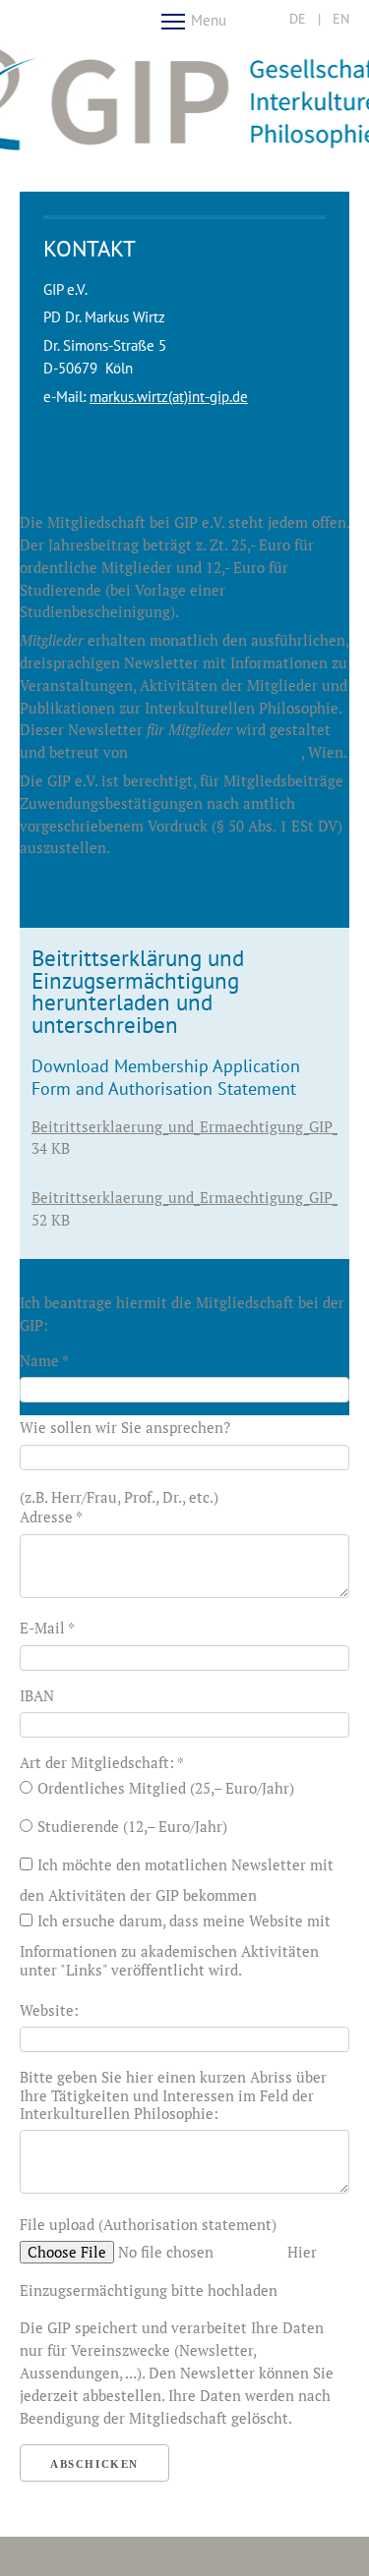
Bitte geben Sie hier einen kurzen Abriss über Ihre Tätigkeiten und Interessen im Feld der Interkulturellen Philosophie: (173, 2095)
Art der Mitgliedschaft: (102, 1762)
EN (341, 19)
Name (44, 1360)
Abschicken (94, 2464)
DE (298, 19)
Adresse (51, 1517)
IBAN (37, 1695)
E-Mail (47, 1628)
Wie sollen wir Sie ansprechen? (125, 1427)
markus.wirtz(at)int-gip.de (169, 397)
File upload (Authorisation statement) (148, 2224)
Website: (49, 2010)
